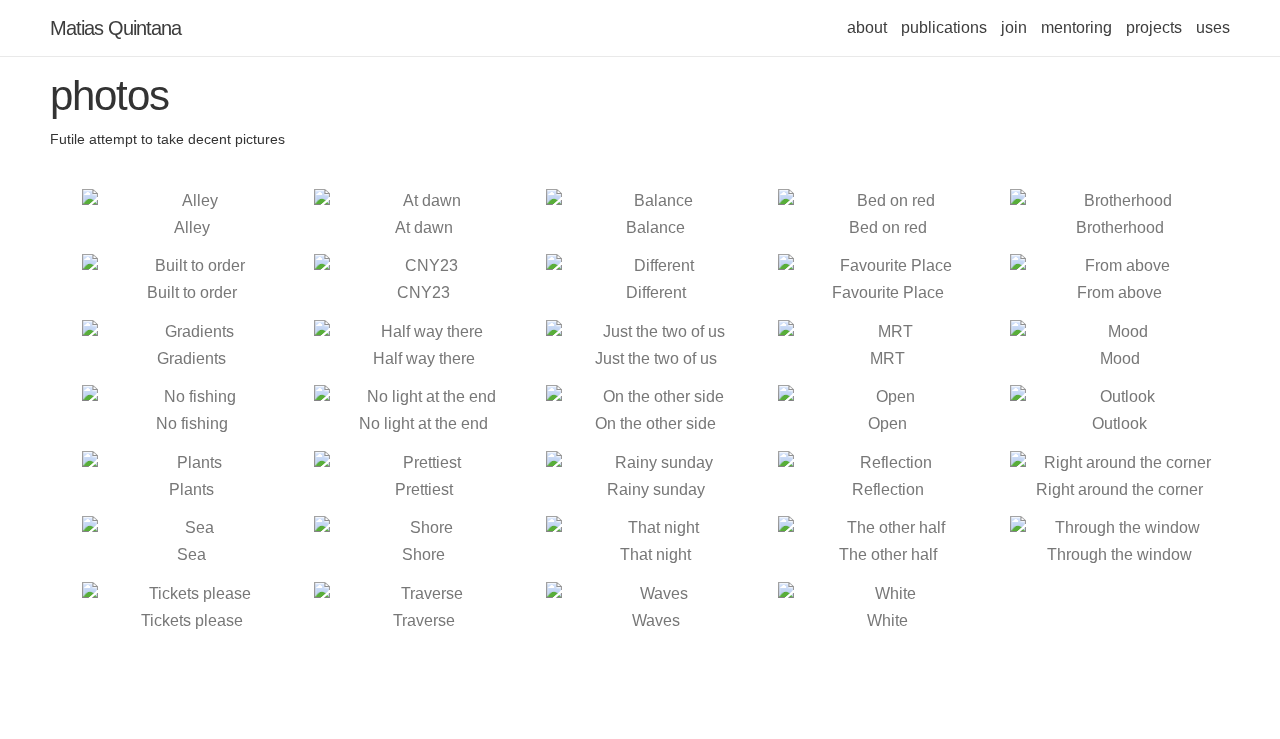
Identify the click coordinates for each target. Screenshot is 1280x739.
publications (944, 27)
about (867, 27)
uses (1213, 27)
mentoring (1076, 27)
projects (1154, 27)
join (1014, 27)
